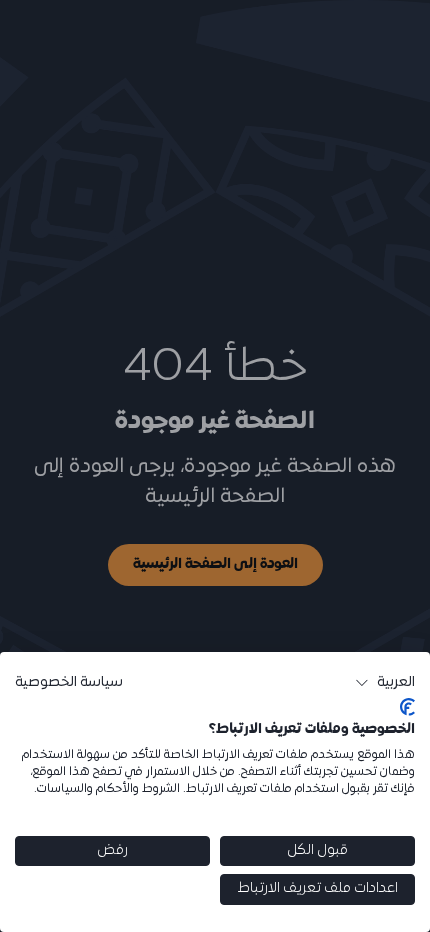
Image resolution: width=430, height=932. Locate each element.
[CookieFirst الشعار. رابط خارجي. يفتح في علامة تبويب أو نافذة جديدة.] (407, 707)
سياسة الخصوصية (69, 682)
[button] (385, 683)
